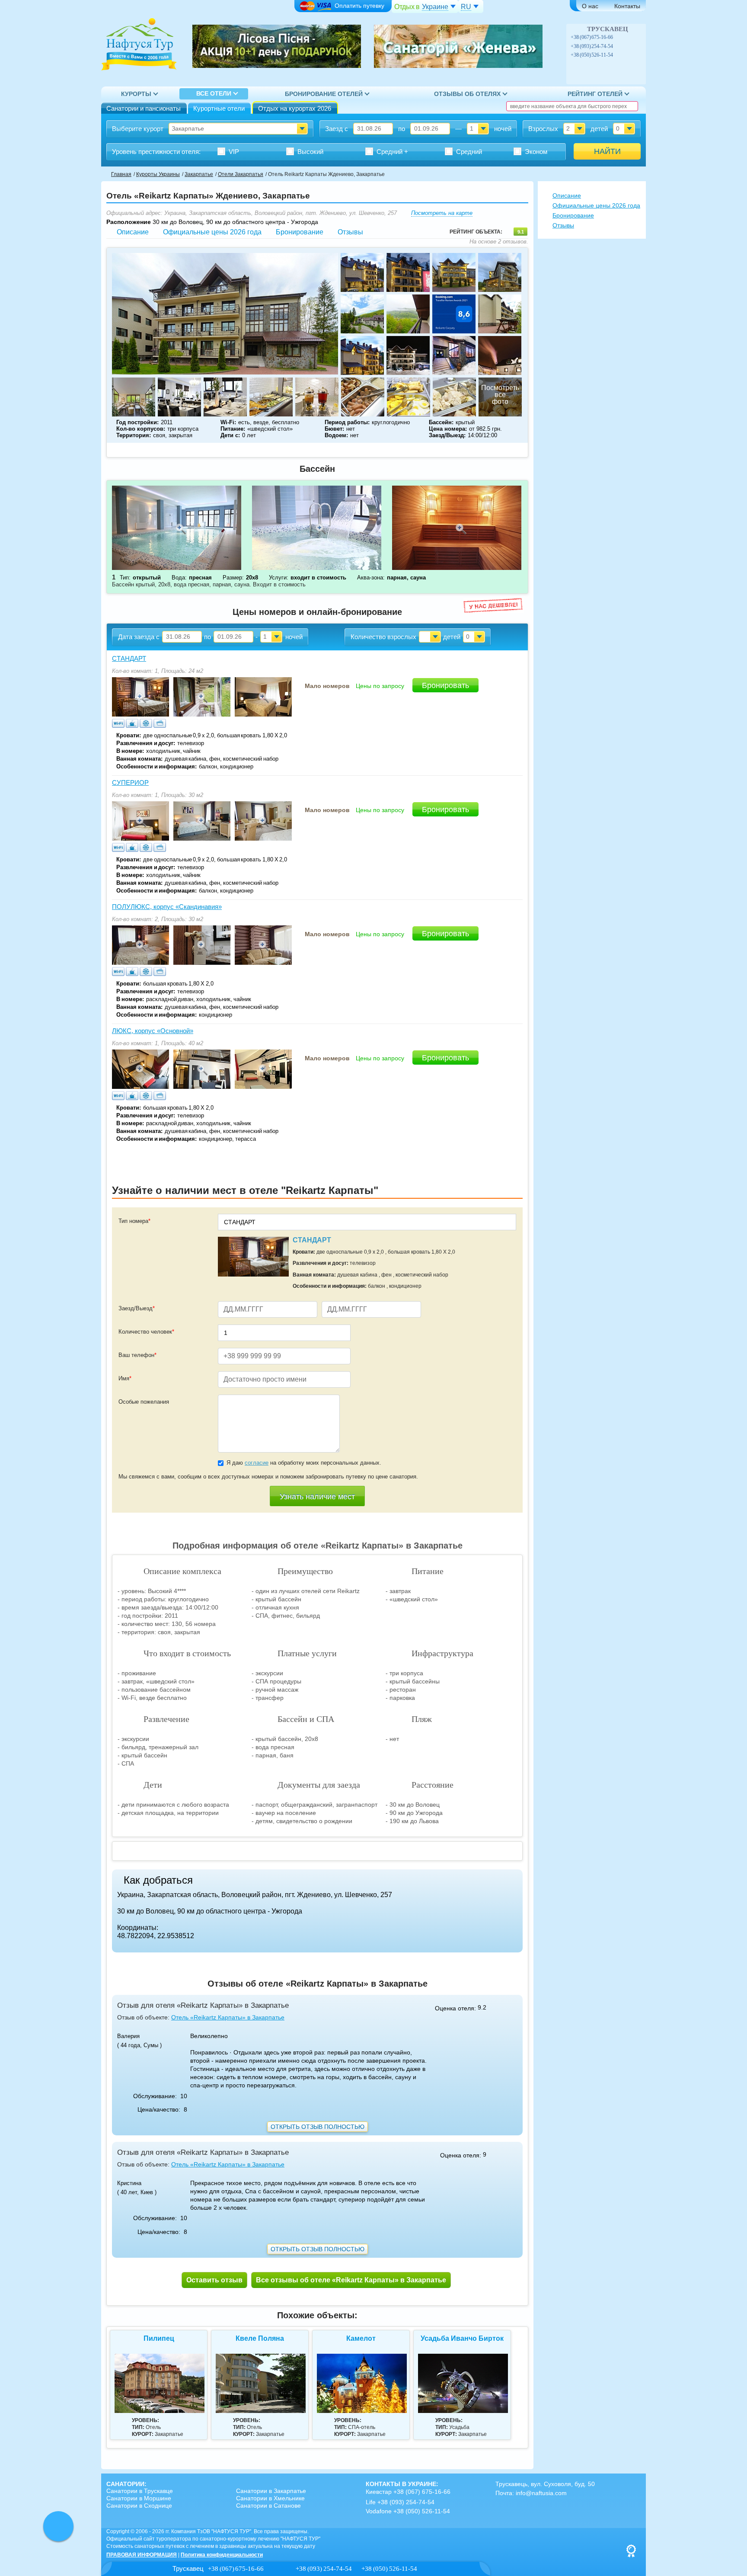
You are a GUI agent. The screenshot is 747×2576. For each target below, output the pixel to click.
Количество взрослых (383, 637)
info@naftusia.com (541, 2493)
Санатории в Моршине (139, 2498)
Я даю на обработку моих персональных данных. (304, 1463)
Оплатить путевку (359, 6)
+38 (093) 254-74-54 (592, 46)
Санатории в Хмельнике (270, 2498)
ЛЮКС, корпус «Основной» (153, 1031)
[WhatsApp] (628, 37)
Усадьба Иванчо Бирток (462, 2338)
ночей (503, 129)
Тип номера (134, 1221)
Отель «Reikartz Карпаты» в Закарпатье (228, 2017)
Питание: (233, 429)
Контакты (627, 6)
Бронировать (445, 685)
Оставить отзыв (214, 2280)
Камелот (361, 2338)
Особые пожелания (144, 1402)
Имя (125, 1378)
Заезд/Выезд (137, 1308)
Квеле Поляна (260, 2338)
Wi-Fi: (228, 422)
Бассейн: (441, 422)
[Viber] (619, 37)
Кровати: (129, 735)
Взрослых (543, 129)
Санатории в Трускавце (140, 2491)
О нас (590, 6)
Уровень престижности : (156, 152)
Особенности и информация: (156, 766)
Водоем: (336, 435)
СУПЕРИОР (130, 782)
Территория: (134, 435)
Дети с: (230, 435)
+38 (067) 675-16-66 (592, 37)
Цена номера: (448, 429)
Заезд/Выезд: (447, 435)
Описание (133, 232)
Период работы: (347, 422)
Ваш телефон (137, 1355)
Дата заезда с (139, 637)
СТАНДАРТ (129, 658)
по (402, 129)
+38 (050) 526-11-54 (592, 55)
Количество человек (146, 1332)
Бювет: (334, 429)
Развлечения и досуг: (146, 743)
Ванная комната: (139, 759)
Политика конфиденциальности (222, 2555)
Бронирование (300, 232)
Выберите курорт (138, 129)
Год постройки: (137, 422)
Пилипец (159, 2338)
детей (599, 129)
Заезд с (337, 129)
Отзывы (350, 232)
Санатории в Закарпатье (271, 2491)
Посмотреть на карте (442, 213)
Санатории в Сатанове (268, 2506)
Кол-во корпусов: (141, 429)
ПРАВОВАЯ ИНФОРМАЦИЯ (142, 2555)
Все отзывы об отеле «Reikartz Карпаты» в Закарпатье (351, 2280)
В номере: (130, 751)
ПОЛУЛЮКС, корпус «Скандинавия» (167, 907)
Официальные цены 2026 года (212, 232)
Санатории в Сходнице (139, 2506)
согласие (257, 1463)
